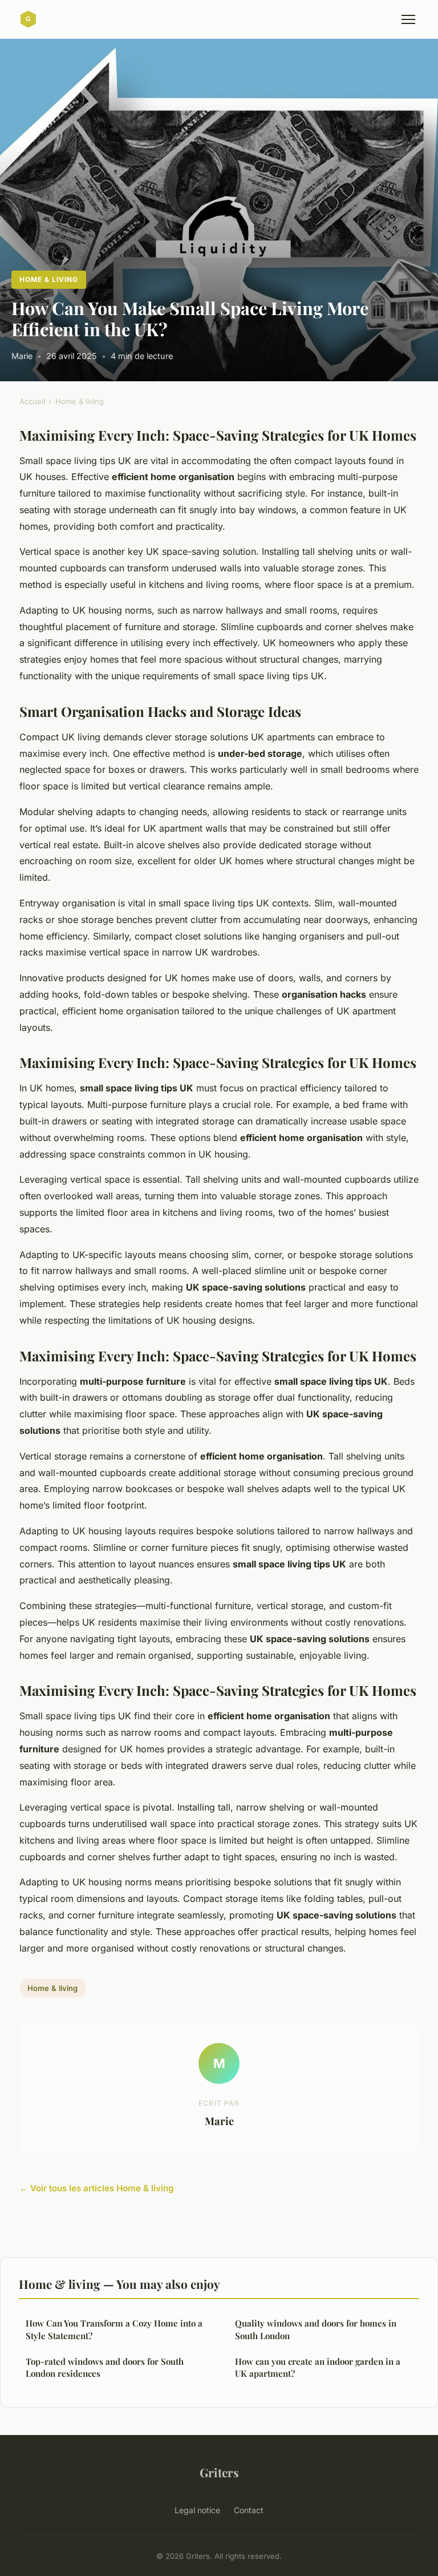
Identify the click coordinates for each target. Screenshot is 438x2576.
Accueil (32, 401)
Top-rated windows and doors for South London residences (105, 2367)
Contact (249, 2510)
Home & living (48, 279)
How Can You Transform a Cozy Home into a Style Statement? (114, 2329)
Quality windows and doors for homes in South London (316, 2329)
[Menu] (408, 19)
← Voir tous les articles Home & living (97, 2188)
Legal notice (197, 2510)
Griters (219, 2472)
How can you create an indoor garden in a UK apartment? (318, 2367)
